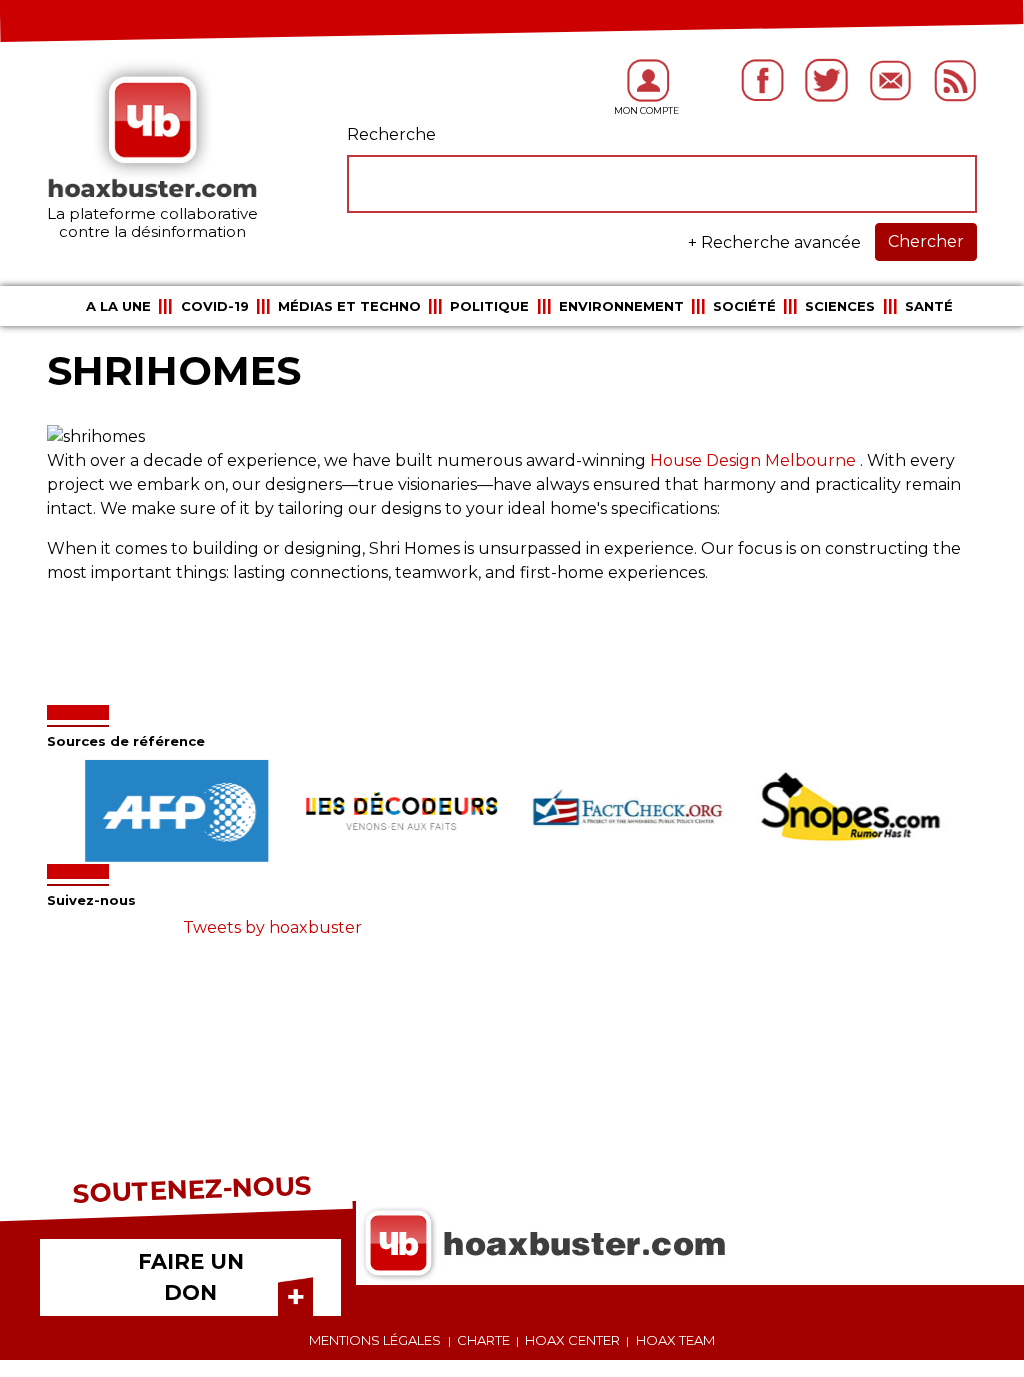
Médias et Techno (349, 306)
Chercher (926, 241)
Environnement (621, 306)
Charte (483, 1340)
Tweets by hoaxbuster (272, 927)
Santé (929, 306)
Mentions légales (375, 1340)
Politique (489, 306)
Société (744, 306)
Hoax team (675, 1340)
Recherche (391, 134)
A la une (118, 306)
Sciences (840, 306)
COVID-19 (215, 306)
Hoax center (572, 1340)
